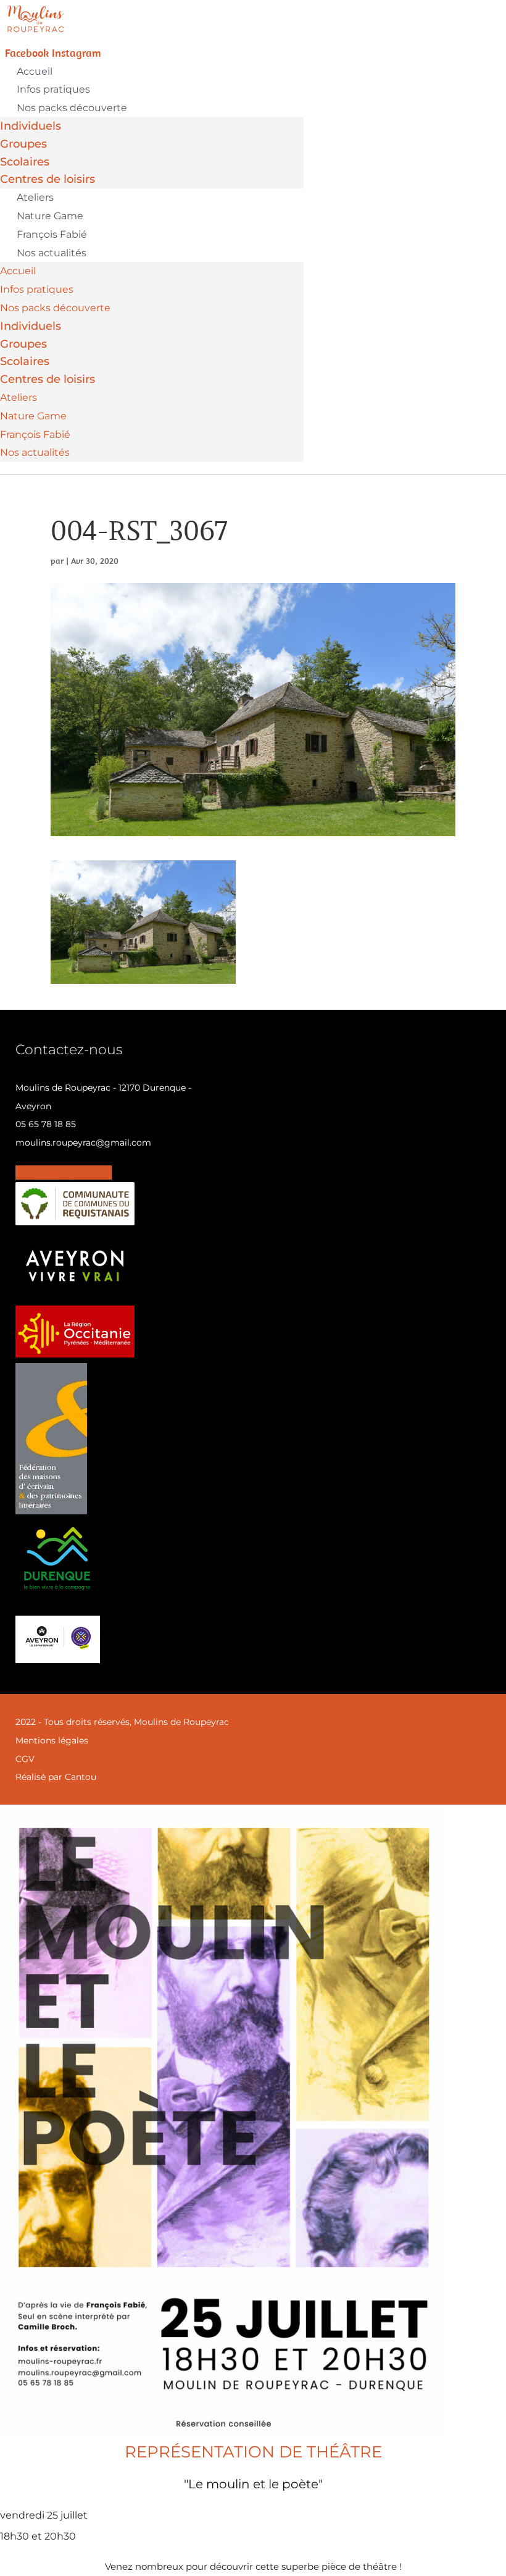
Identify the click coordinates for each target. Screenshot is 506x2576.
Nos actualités (52, 253)
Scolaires (25, 162)
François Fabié (52, 234)
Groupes (23, 144)
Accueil (35, 71)
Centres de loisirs (48, 179)
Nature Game (50, 216)
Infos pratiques (53, 89)
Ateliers (35, 197)
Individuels (31, 126)
